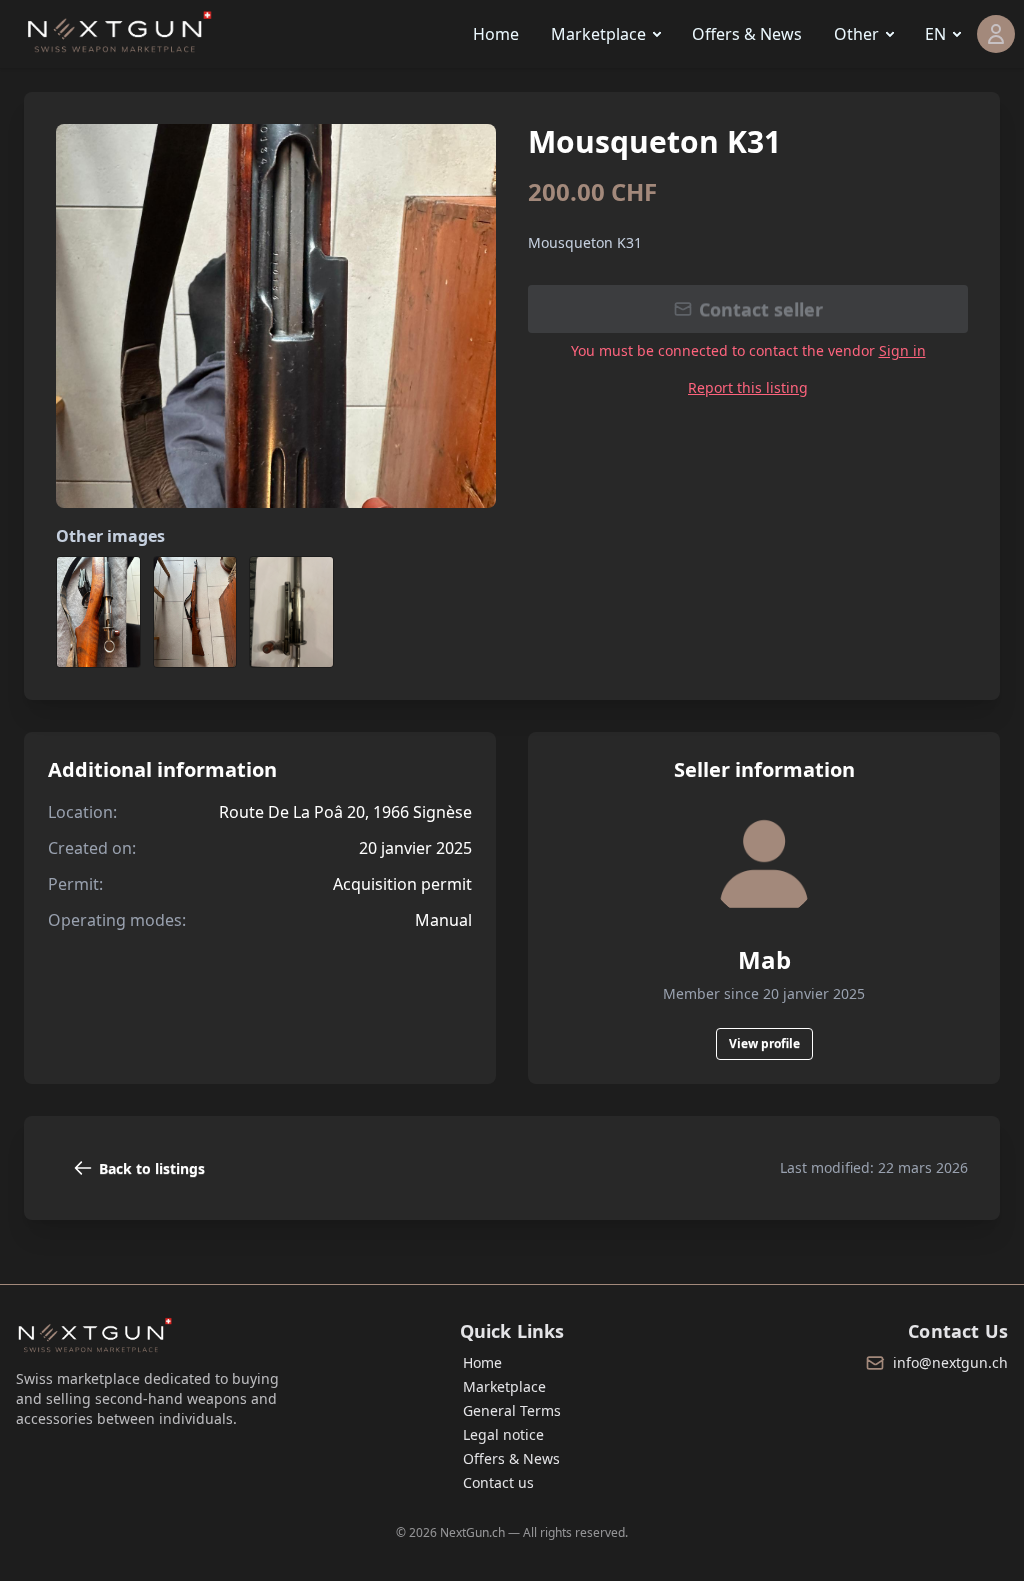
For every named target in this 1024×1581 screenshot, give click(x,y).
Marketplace (598, 34)
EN (935, 34)
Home (496, 34)
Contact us (498, 1482)
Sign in (902, 350)
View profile (764, 1043)
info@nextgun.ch (950, 1362)
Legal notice (503, 1434)
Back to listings (152, 1168)
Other (856, 34)
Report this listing (748, 387)
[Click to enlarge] (276, 316)
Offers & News (747, 34)
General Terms (512, 1410)
